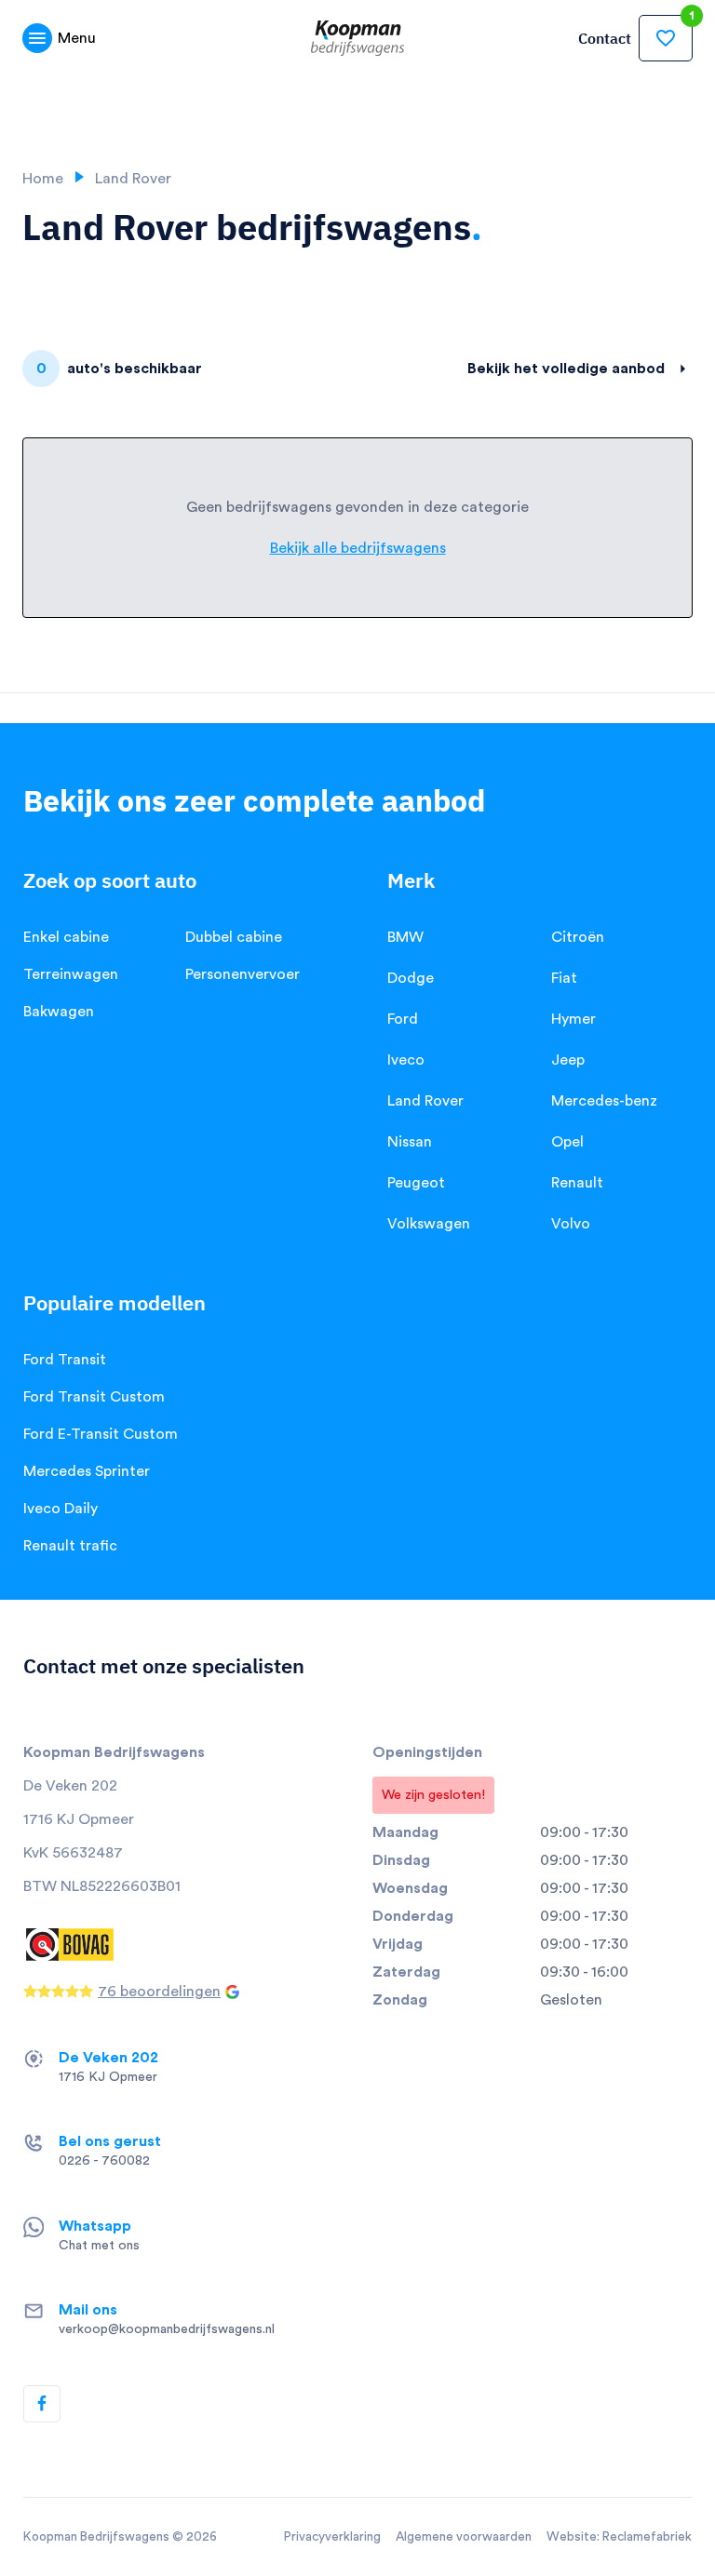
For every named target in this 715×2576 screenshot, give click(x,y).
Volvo (571, 1224)
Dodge (411, 978)
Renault (577, 1183)
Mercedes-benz (604, 1101)
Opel (567, 1142)
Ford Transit (65, 1360)
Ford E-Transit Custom (101, 1434)
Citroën (578, 937)
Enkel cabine (66, 937)
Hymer (573, 1019)
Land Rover (425, 1101)
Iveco (406, 1060)
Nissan (410, 1142)
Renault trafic (70, 1546)
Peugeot (416, 1183)
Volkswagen (429, 1224)
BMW (405, 937)
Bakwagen (59, 1012)
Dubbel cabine (234, 937)
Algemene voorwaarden (464, 2537)
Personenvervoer (243, 974)
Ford (403, 1019)
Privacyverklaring (332, 2537)
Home (43, 179)
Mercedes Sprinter (87, 1471)
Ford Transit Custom (94, 1397)
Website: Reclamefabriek (619, 2537)
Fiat (564, 978)
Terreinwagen (71, 974)
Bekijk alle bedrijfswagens (358, 548)
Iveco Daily (61, 1509)
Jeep (568, 1060)
